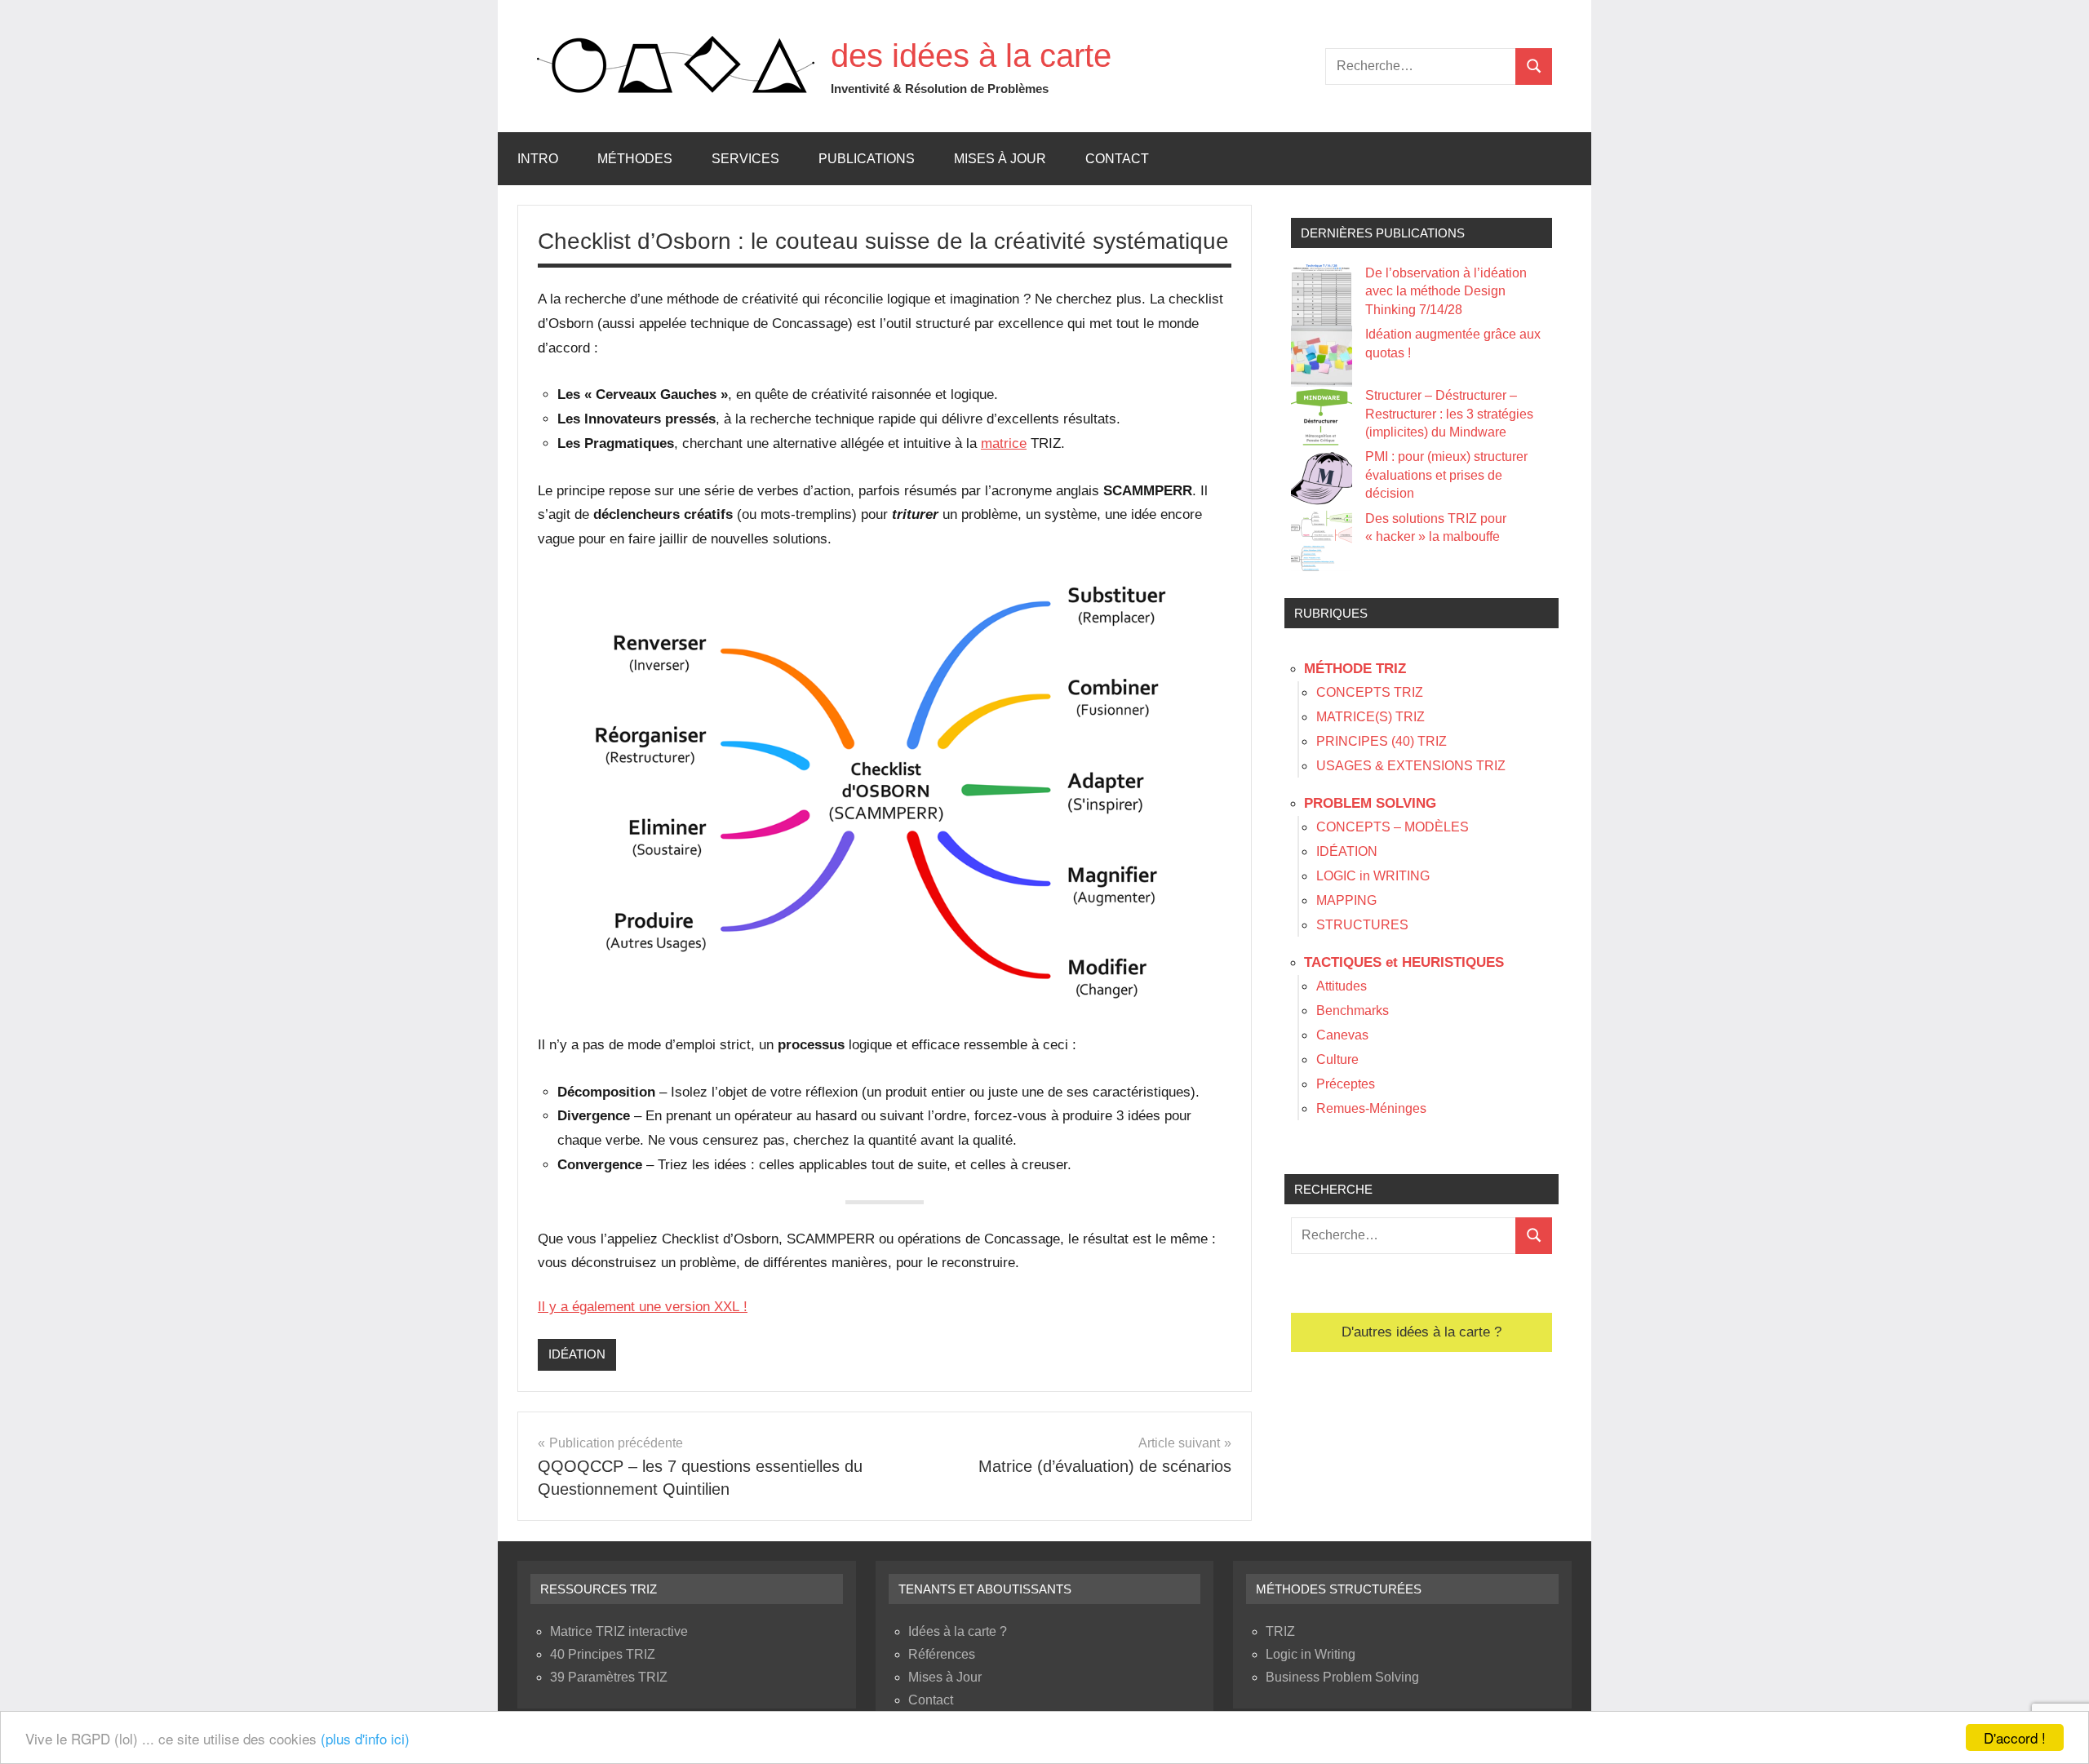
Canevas (1342, 1035)
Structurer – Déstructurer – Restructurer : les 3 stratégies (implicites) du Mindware (1449, 414)
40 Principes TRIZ (603, 1654)
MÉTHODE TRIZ (1355, 669)
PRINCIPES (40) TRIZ (1382, 741)
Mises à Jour (1000, 159)
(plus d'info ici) (365, 1738)
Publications (867, 159)
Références (942, 1654)
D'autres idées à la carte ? (1421, 1332)
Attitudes (1342, 986)
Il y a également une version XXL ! (643, 1307)
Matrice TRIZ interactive (619, 1631)
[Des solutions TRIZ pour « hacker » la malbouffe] (1322, 541)
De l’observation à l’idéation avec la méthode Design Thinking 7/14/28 (1446, 291)
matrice (1004, 443)
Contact (1117, 159)
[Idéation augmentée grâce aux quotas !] (1322, 356)
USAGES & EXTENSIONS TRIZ (1411, 766)
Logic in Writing (1311, 1654)
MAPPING (1346, 900)
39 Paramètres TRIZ (609, 1677)
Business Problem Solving (1342, 1677)
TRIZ (1280, 1631)
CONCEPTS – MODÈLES (1393, 827)
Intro (538, 159)
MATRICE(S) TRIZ (1370, 717)
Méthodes (635, 159)
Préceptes (1346, 1084)
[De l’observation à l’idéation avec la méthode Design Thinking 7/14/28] (1322, 295)
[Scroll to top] (2056, 1731)
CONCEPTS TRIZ (1370, 692)
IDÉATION (577, 1354)
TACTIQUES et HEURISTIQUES (1404, 962)
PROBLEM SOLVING (1370, 803)
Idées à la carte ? (958, 1631)
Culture (1337, 1059)
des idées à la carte (971, 55)
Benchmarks (1353, 1011)
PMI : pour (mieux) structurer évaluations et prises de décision (1446, 475)
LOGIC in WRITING (1373, 876)
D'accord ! (2015, 1737)
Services (745, 159)
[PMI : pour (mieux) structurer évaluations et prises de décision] (1322, 479)
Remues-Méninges (1371, 1108)
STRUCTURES (1362, 925)
